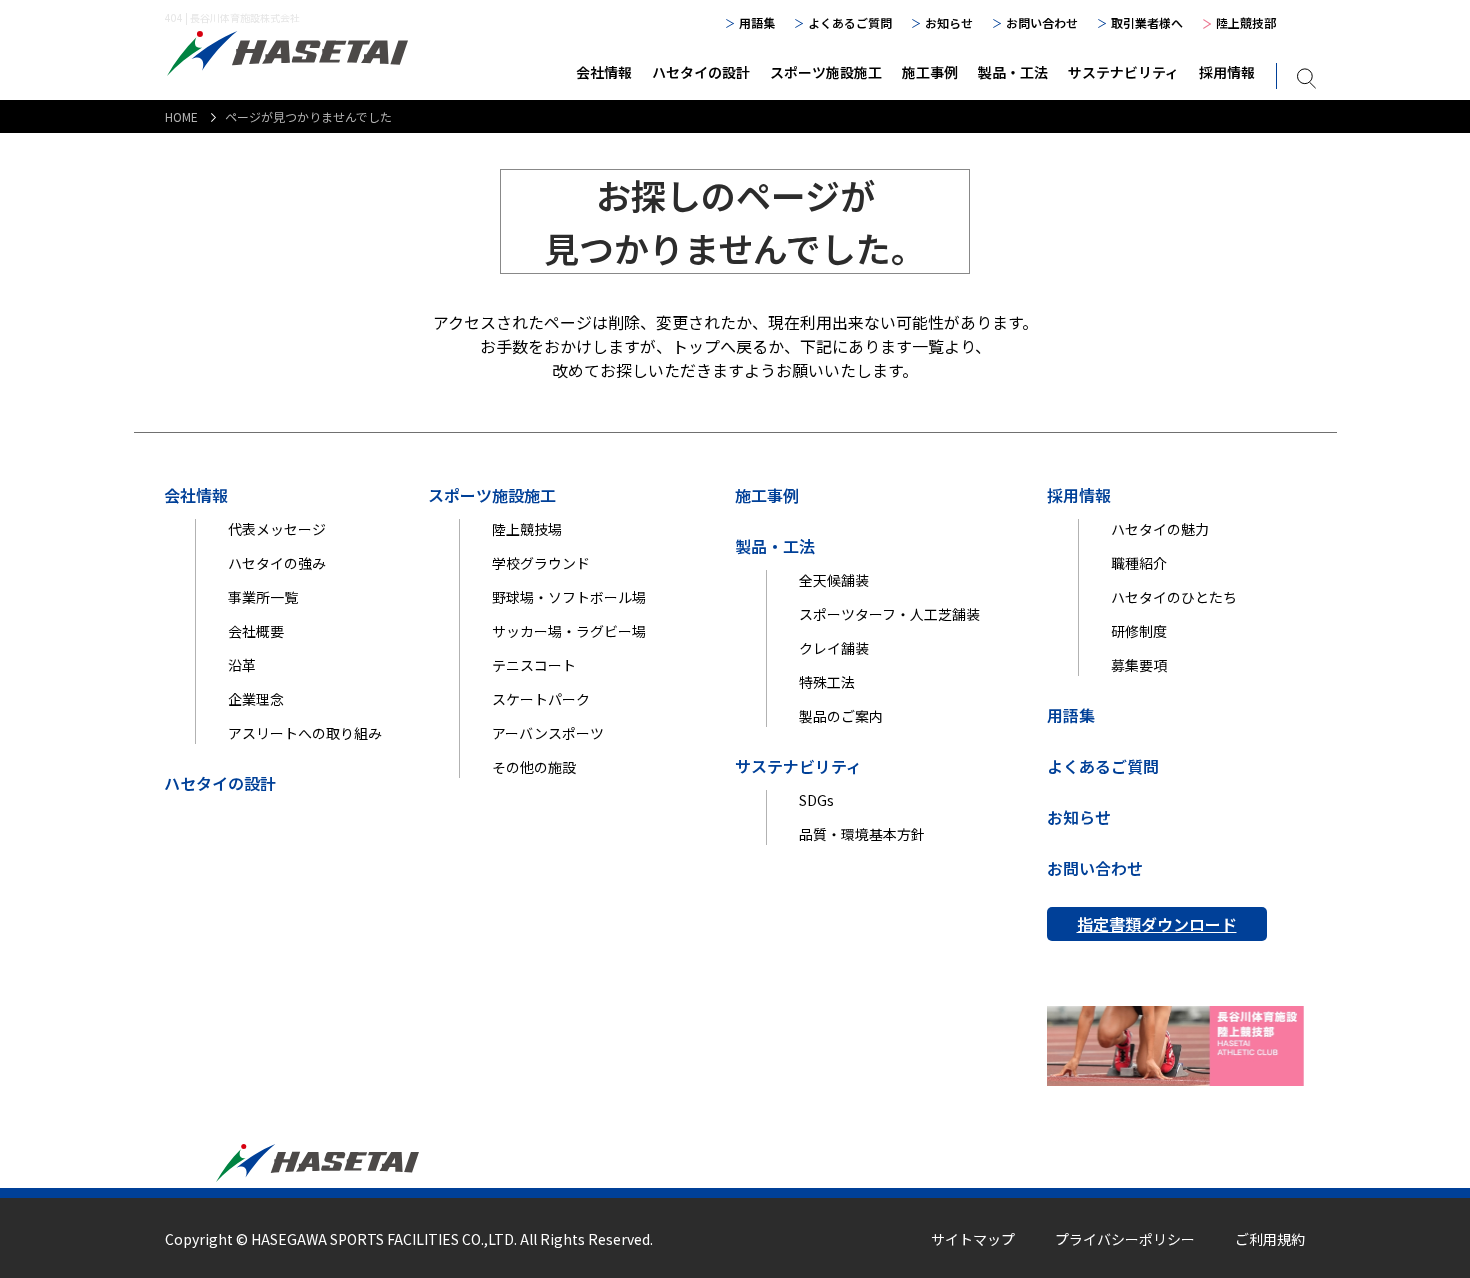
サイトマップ (973, 1239)
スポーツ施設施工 (826, 72)
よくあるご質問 (850, 22)
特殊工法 (827, 682)
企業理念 (256, 699)
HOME (181, 116)
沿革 (242, 665)
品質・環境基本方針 (862, 834)
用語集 (757, 22)
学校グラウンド (541, 563)
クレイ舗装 (834, 648)
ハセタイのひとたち (1174, 597)
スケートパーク (541, 699)
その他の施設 (534, 767)
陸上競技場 (527, 529)
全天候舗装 (834, 580)
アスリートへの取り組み (305, 733)
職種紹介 (1139, 563)
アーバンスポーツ (548, 733)
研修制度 (1139, 631)
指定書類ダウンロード (1157, 924)
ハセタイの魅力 (1160, 529)
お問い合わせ (1042, 22)
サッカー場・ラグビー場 (569, 631)
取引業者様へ (1147, 22)
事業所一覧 (263, 597)
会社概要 (256, 631)
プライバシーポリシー (1125, 1239)
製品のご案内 (841, 716)
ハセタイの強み (277, 563)
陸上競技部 (1246, 22)
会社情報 (604, 72)
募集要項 (1139, 665)
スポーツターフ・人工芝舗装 (889, 614)
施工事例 (930, 72)
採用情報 (1227, 72)
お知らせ (949, 22)
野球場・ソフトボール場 (569, 597)
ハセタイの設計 (701, 72)
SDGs (816, 800)
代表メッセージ (277, 529)
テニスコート (534, 665)
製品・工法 (1013, 72)
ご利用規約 (1270, 1239)
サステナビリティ (1123, 72)
